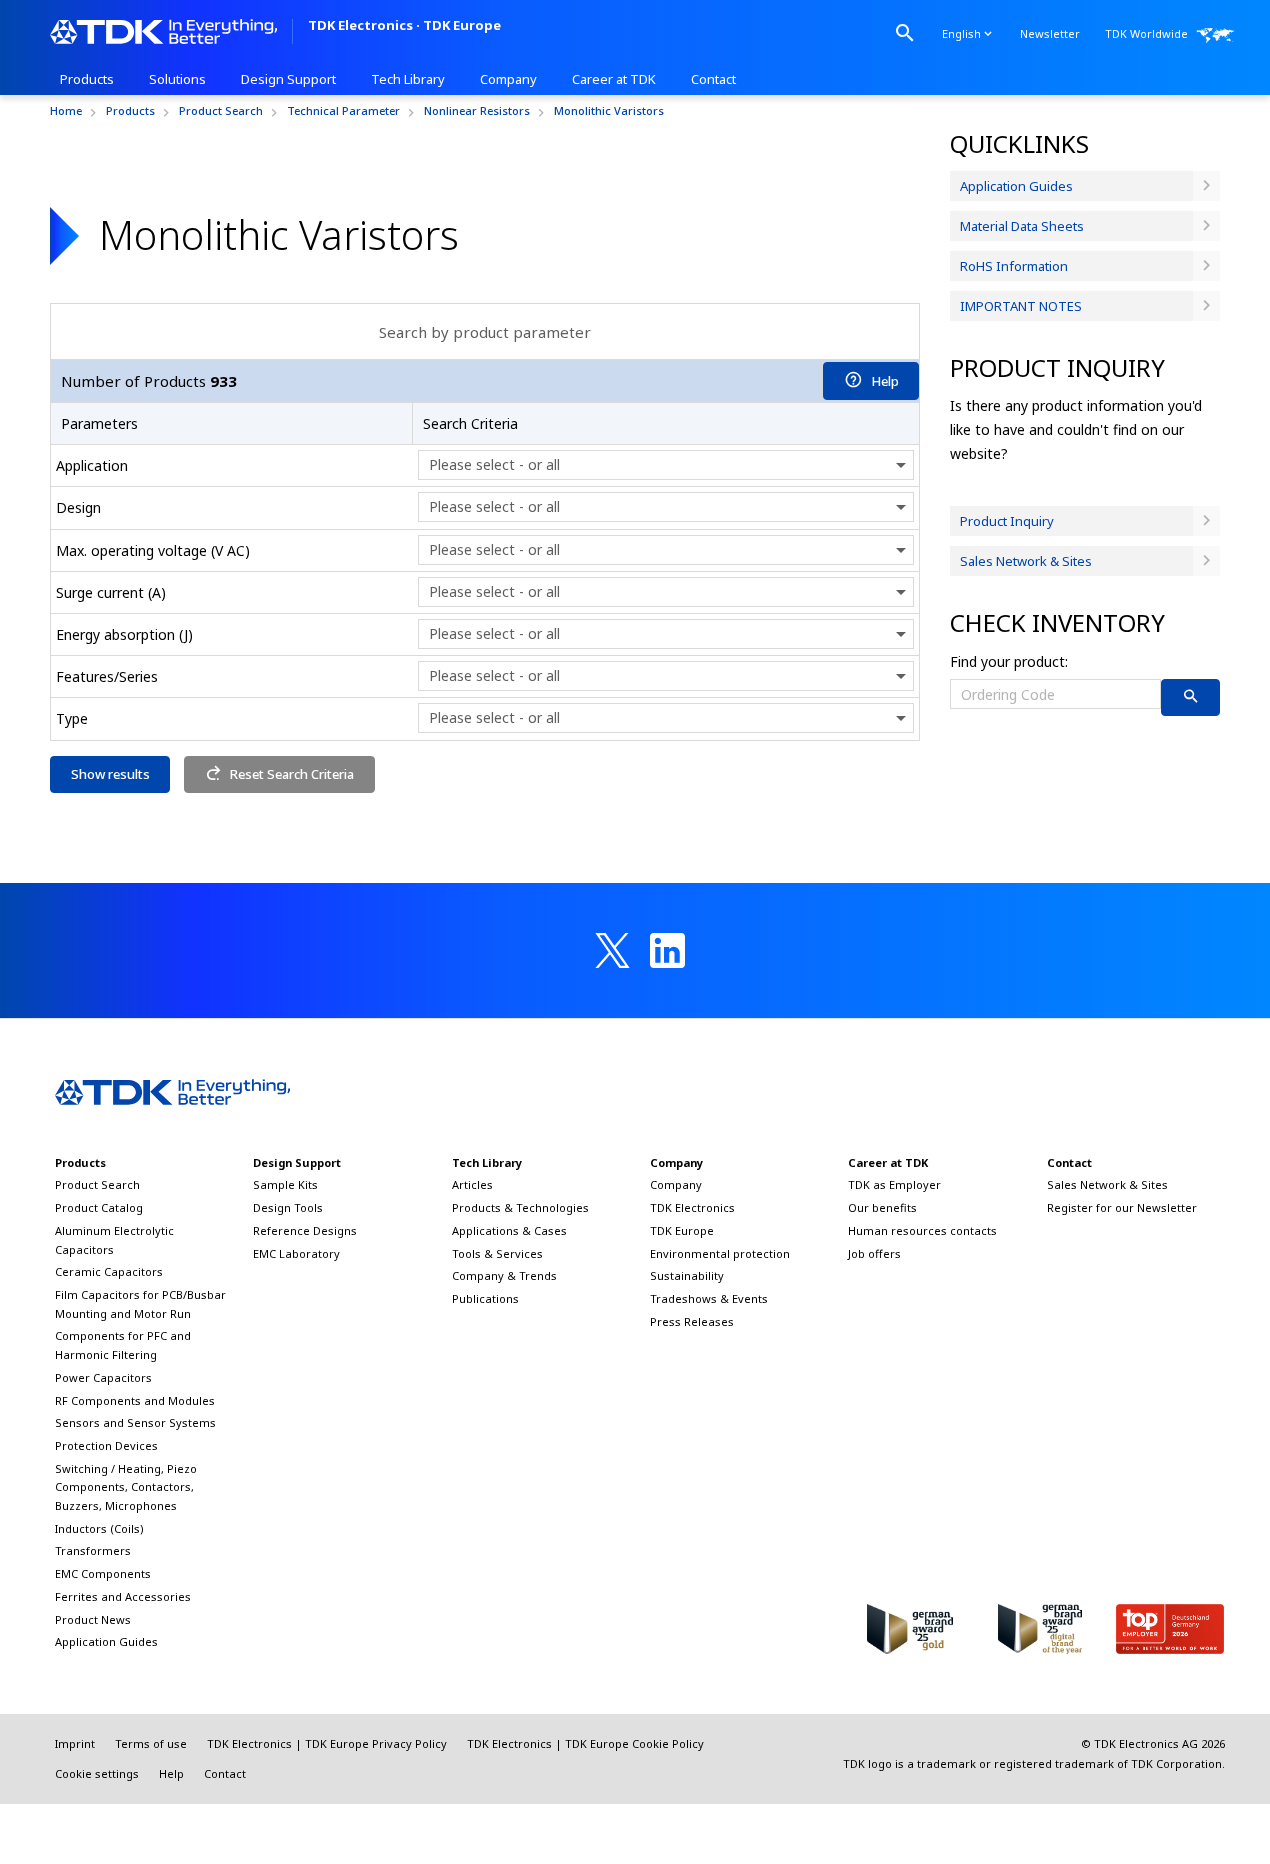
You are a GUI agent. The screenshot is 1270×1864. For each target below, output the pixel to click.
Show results (110, 774)
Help (885, 381)
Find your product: (1009, 661)
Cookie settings (97, 1773)
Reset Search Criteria (292, 774)
